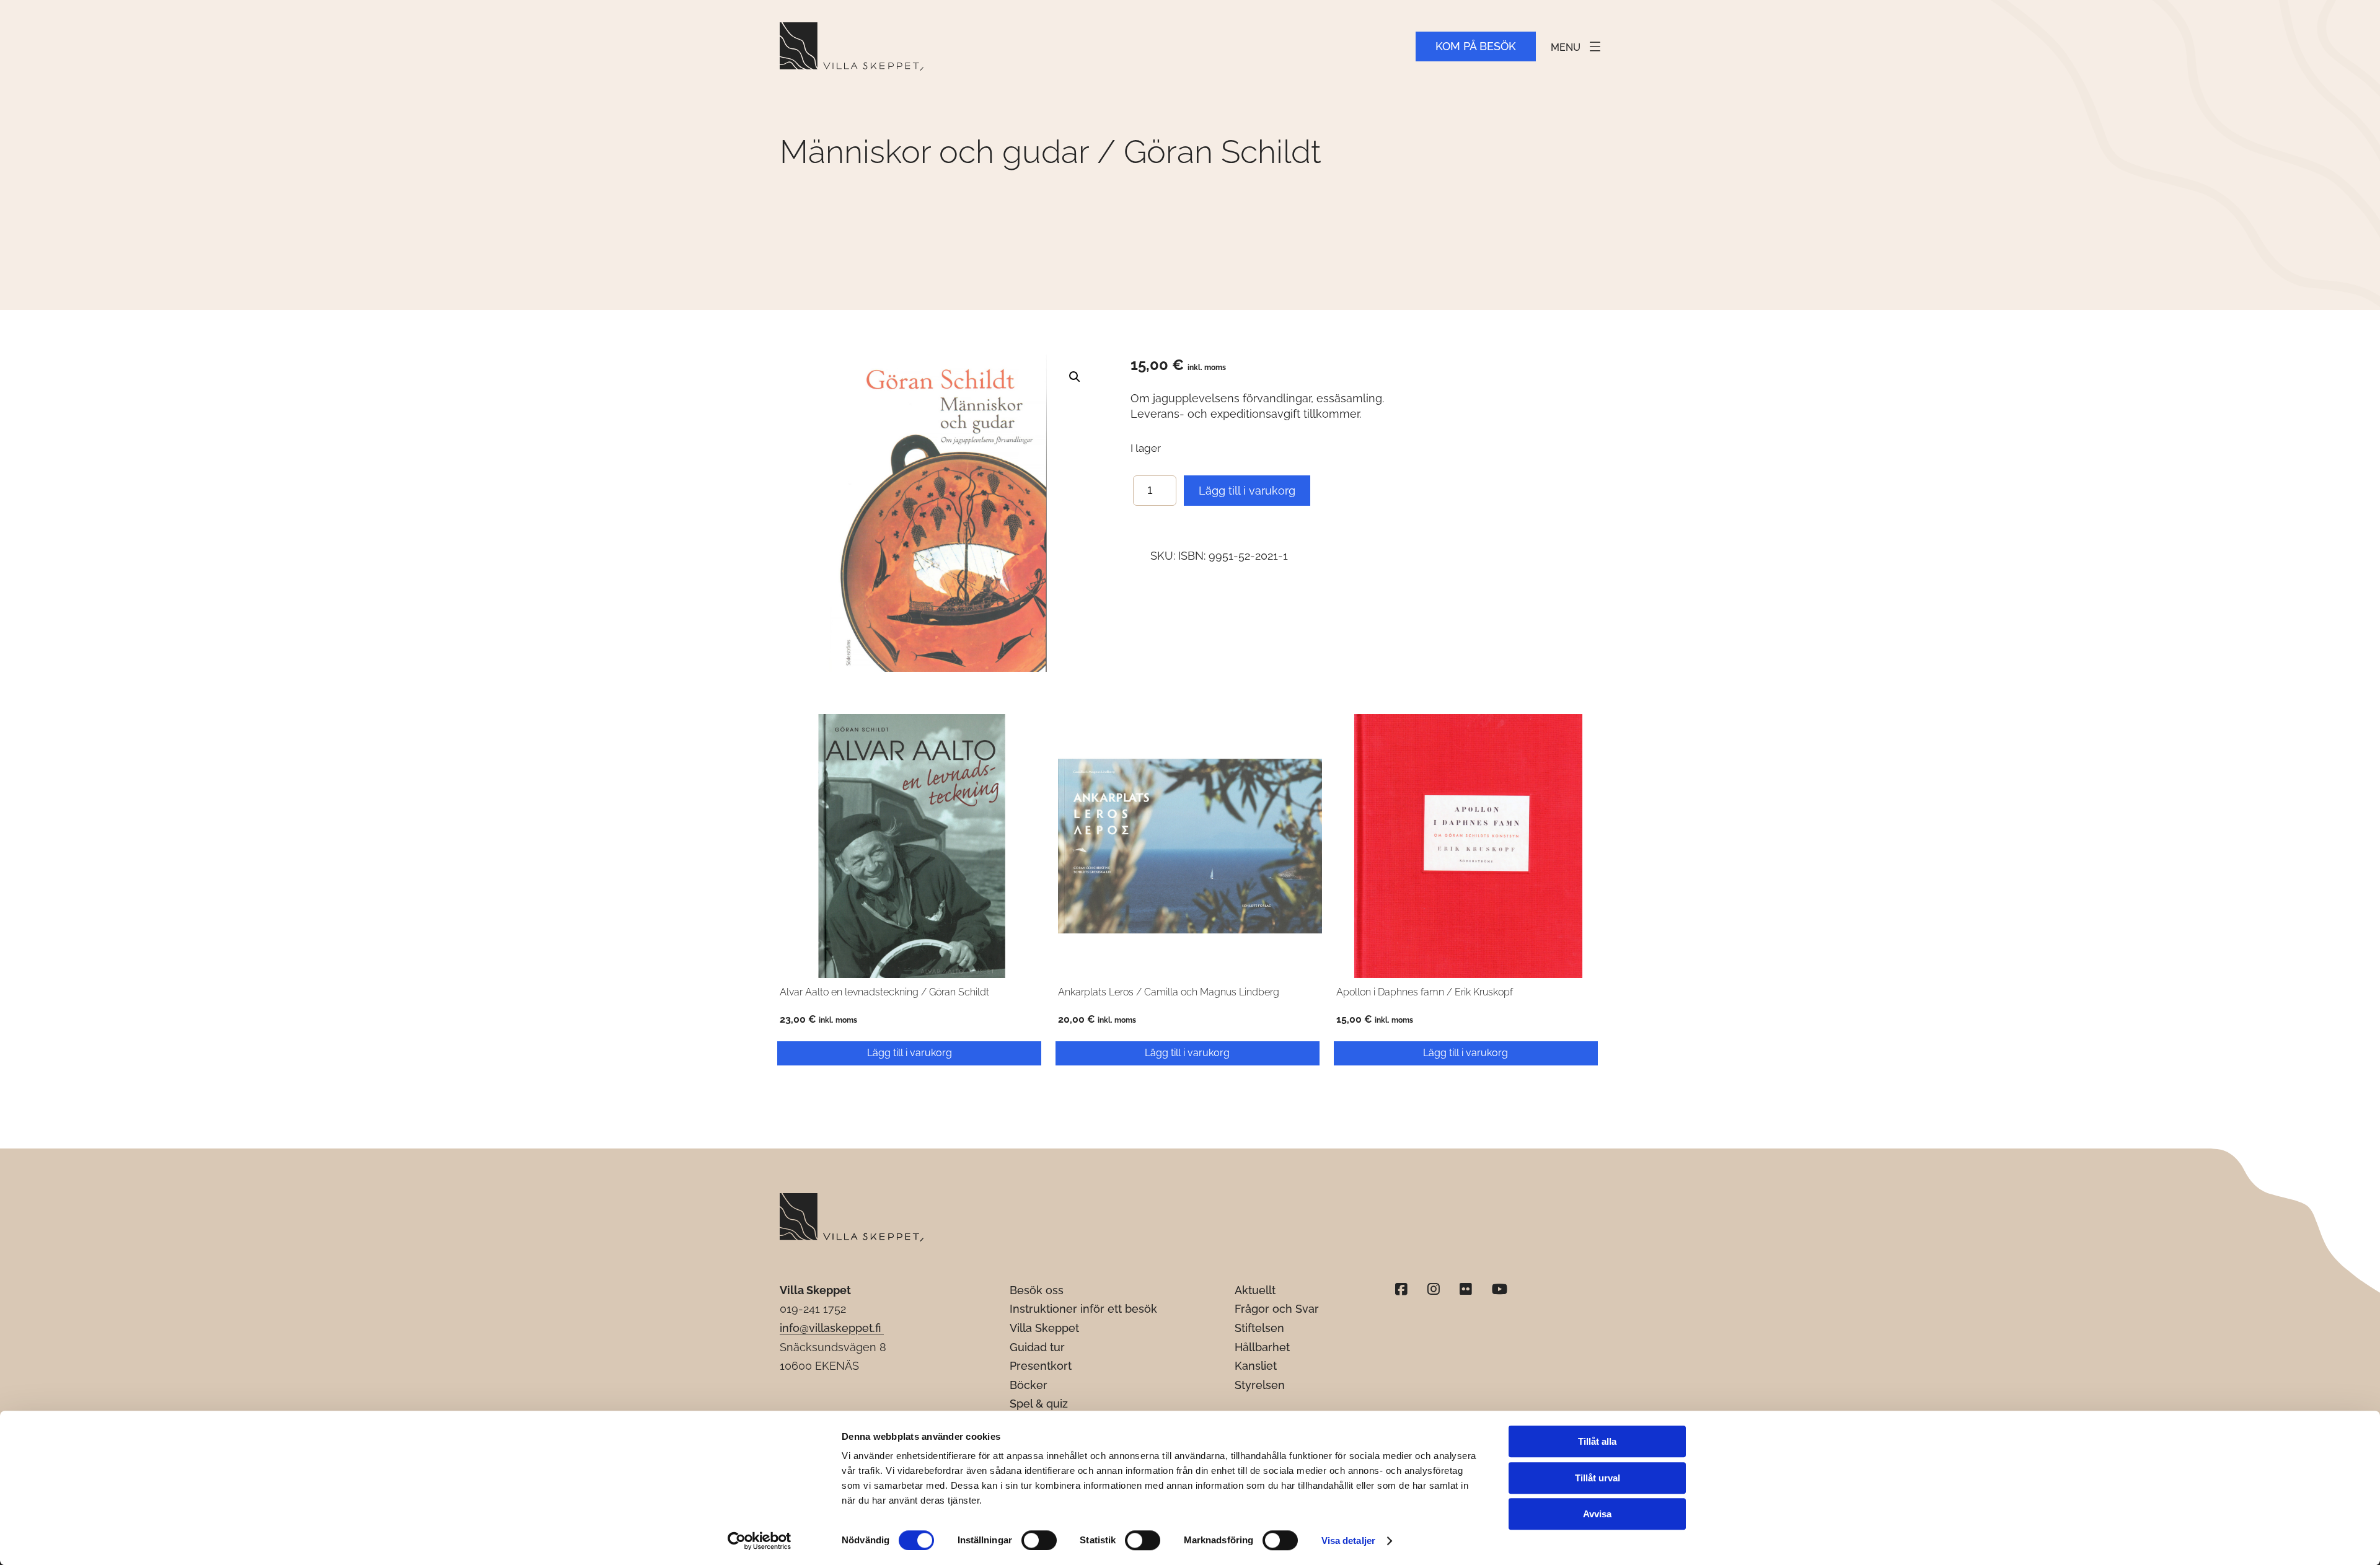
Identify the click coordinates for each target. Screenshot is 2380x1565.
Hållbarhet (1262, 1347)
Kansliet (1256, 1366)
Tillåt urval (1598, 1478)
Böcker (1029, 1385)
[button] (1075, 377)
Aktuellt (1255, 1290)
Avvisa (1597, 1514)
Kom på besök (1476, 46)
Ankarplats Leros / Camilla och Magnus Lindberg (1169, 992)
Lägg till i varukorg (1247, 491)
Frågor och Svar (1277, 1309)
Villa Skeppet (1044, 1328)
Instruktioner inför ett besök (1083, 1309)
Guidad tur (1037, 1347)
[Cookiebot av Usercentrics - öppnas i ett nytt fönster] (760, 1541)
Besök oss (1037, 1290)
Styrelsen (1260, 1385)
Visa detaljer (1348, 1541)
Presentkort (1041, 1366)
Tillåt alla (1597, 1441)
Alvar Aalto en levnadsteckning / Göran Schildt (884, 992)
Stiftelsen (1259, 1328)
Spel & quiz (1039, 1404)
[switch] (1039, 1540)
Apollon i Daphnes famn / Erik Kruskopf (1425, 992)
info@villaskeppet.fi (832, 1328)
